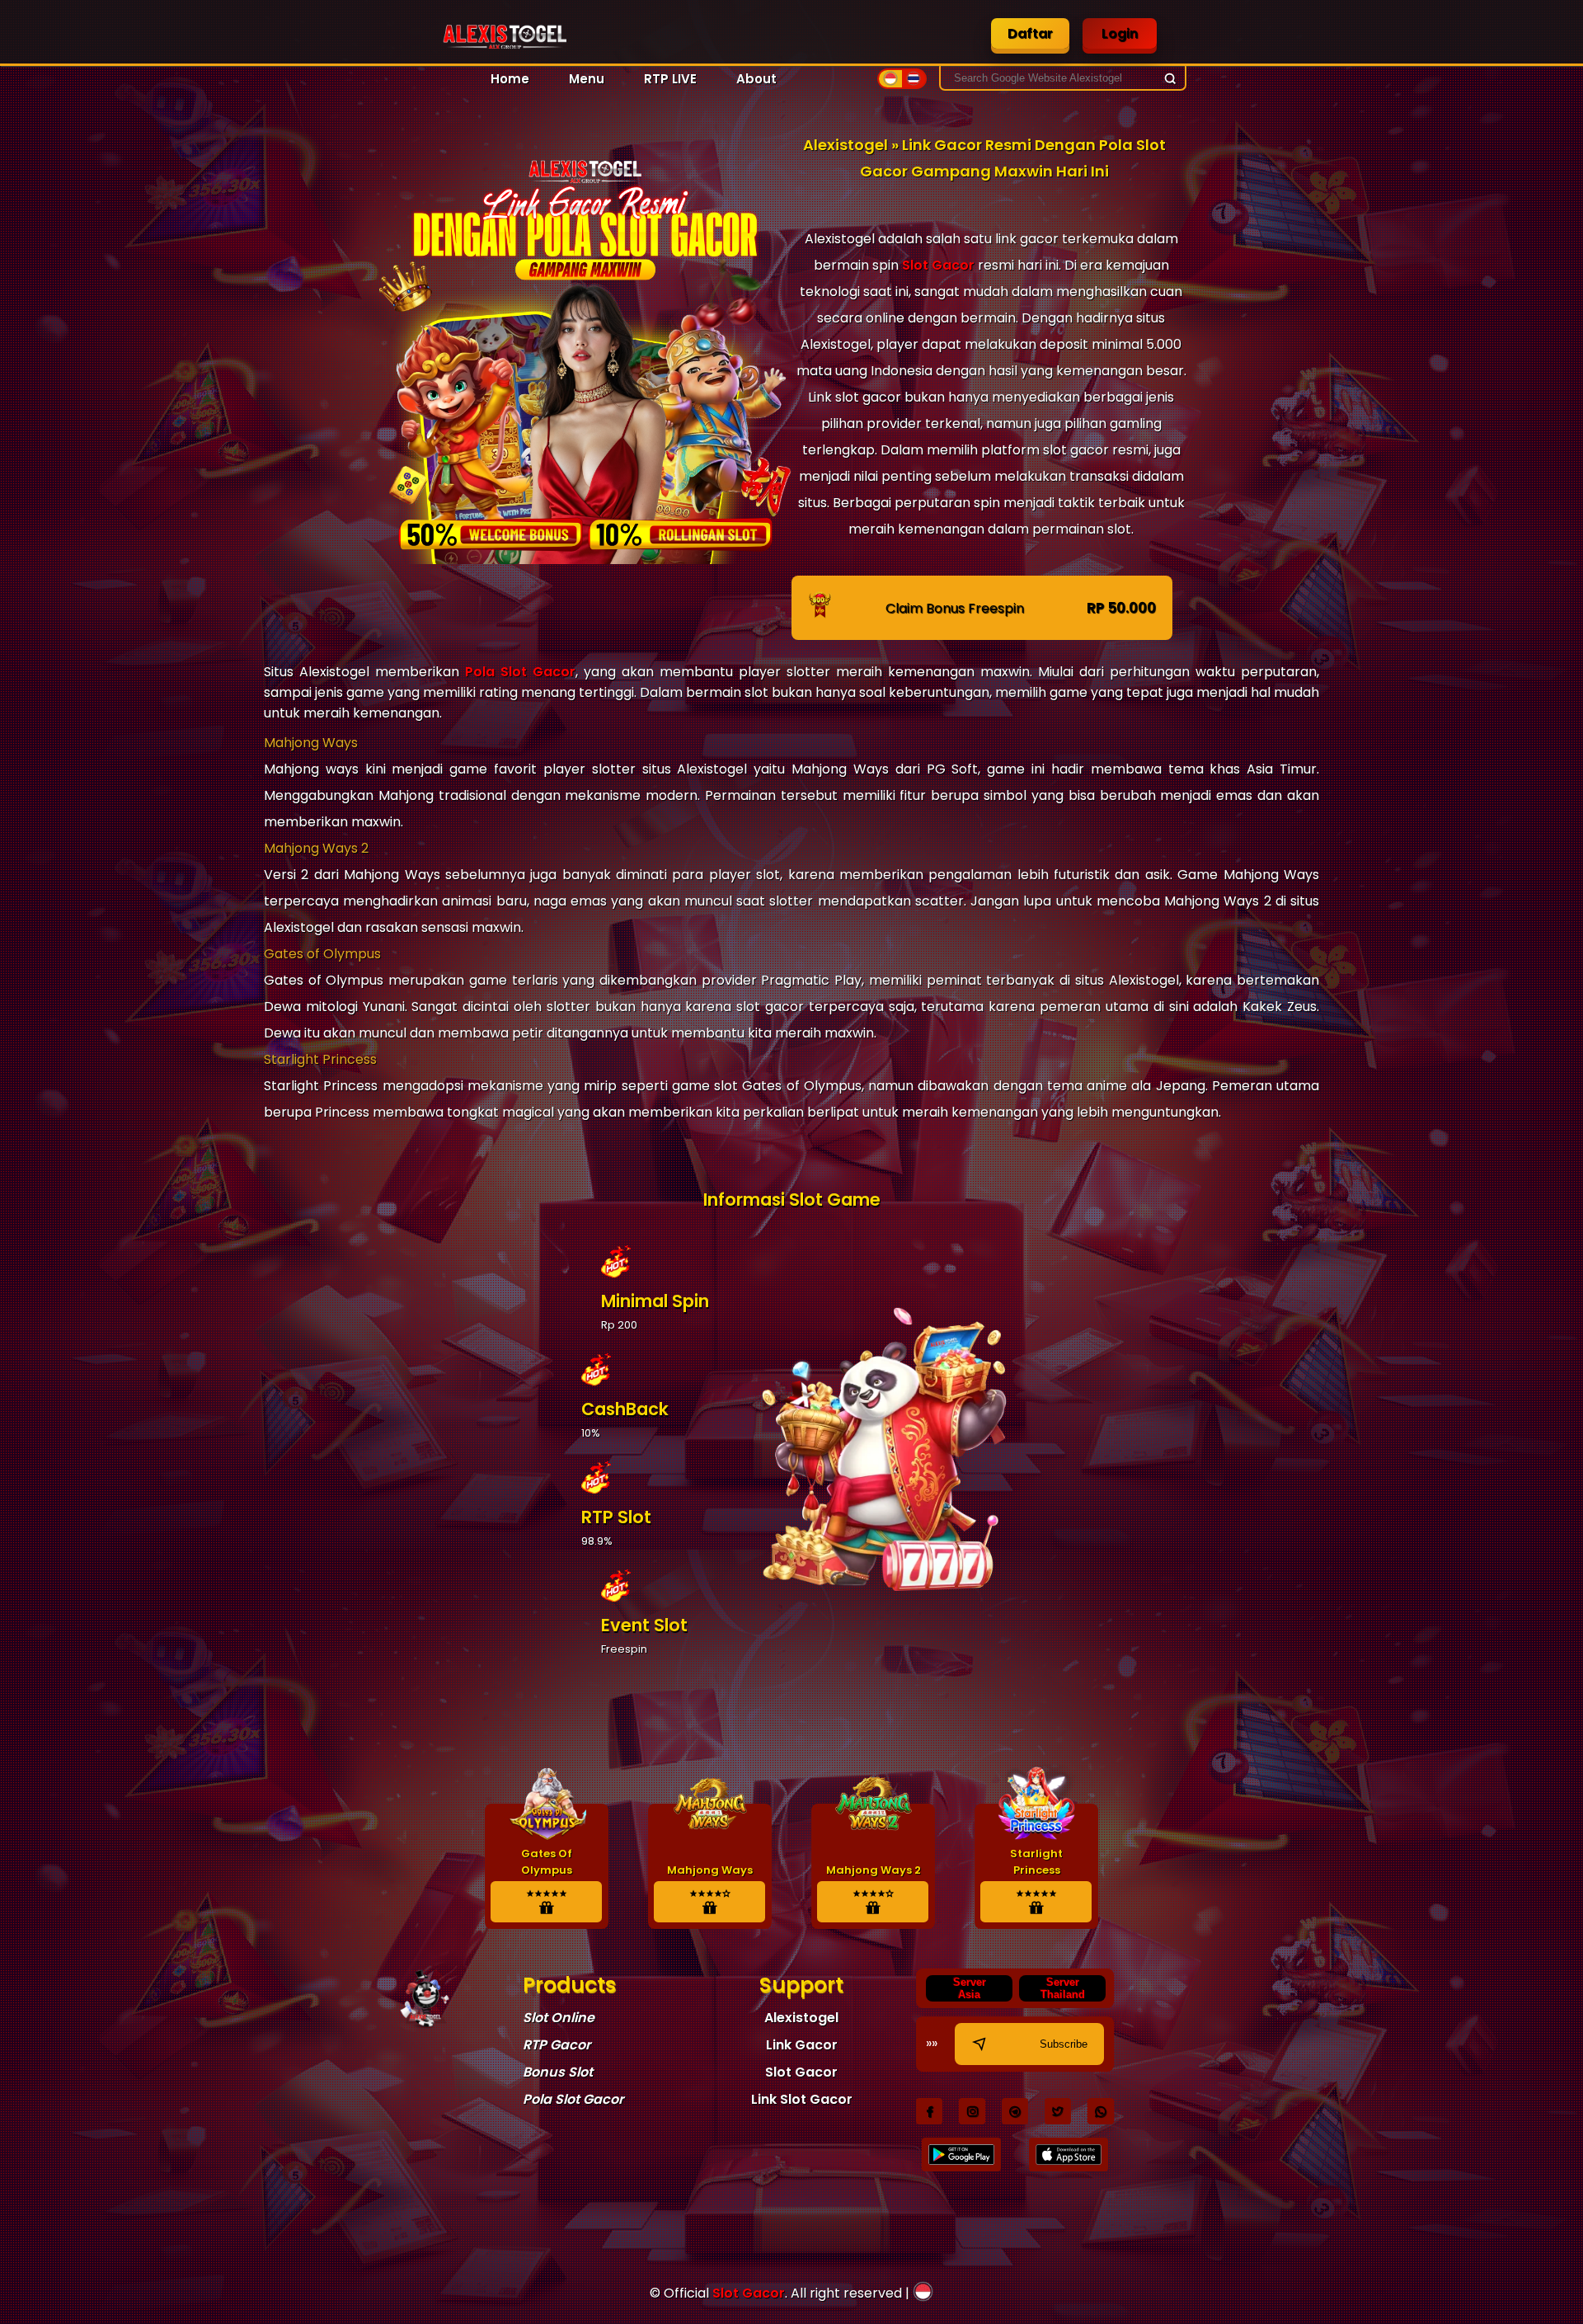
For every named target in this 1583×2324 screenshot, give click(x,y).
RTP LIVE (670, 79)
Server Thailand (1063, 1988)
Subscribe (1064, 2044)
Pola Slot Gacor (520, 672)
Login (1120, 33)
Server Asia (970, 1988)
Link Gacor (802, 2045)
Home (510, 79)
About (756, 79)
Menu (587, 79)
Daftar (1030, 33)
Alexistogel (801, 2018)
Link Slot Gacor (802, 2099)
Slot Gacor (938, 265)
